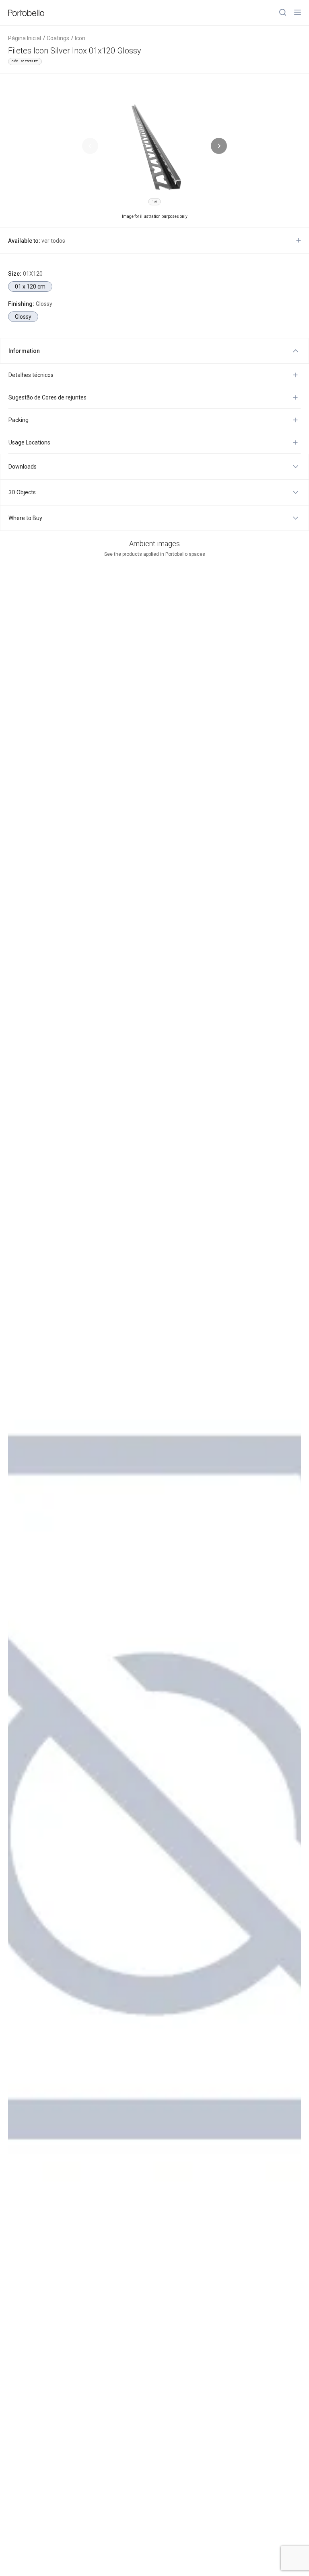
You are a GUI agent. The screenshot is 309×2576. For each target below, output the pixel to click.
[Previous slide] (90, 146)
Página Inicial (25, 38)
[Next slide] (219, 146)
